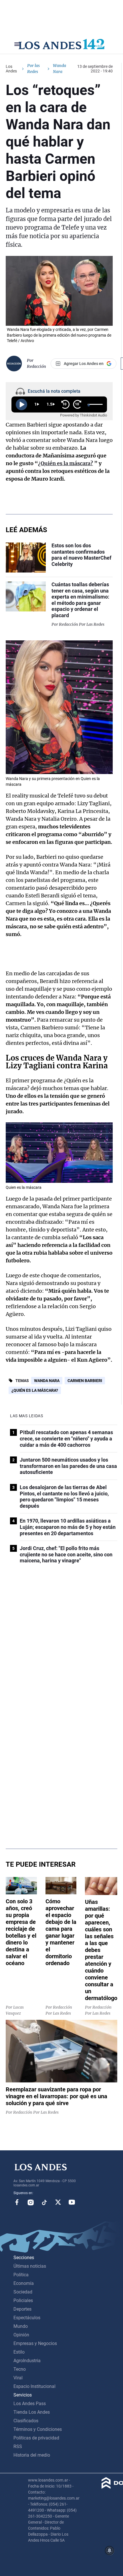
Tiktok (44, 2202)
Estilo (19, 2352)
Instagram (31, 2202)
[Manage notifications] (110, 2551)
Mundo (21, 2326)
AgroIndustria (27, 2361)
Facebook (17, 2202)
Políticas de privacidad (36, 2438)
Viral (18, 2378)
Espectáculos (27, 2318)
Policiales (23, 2300)
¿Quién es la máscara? (35, 1390)
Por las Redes (33, 69)
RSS (18, 2446)
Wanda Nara (47, 1381)
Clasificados (26, 2421)
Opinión (21, 2335)
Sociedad (23, 2292)
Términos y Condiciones (38, 2429)
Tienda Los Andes (32, 2412)
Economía (24, 2283)
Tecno (20, 2369)
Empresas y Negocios (35, 2343)
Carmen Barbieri (85, 1381)
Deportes (22, 2309)
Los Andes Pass (30, 2404)
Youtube (72, 2202)
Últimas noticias (30, 2266)
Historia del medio (32, 2455)
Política (21, 2275)
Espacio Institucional (34, 2386)
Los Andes (11, 69)
